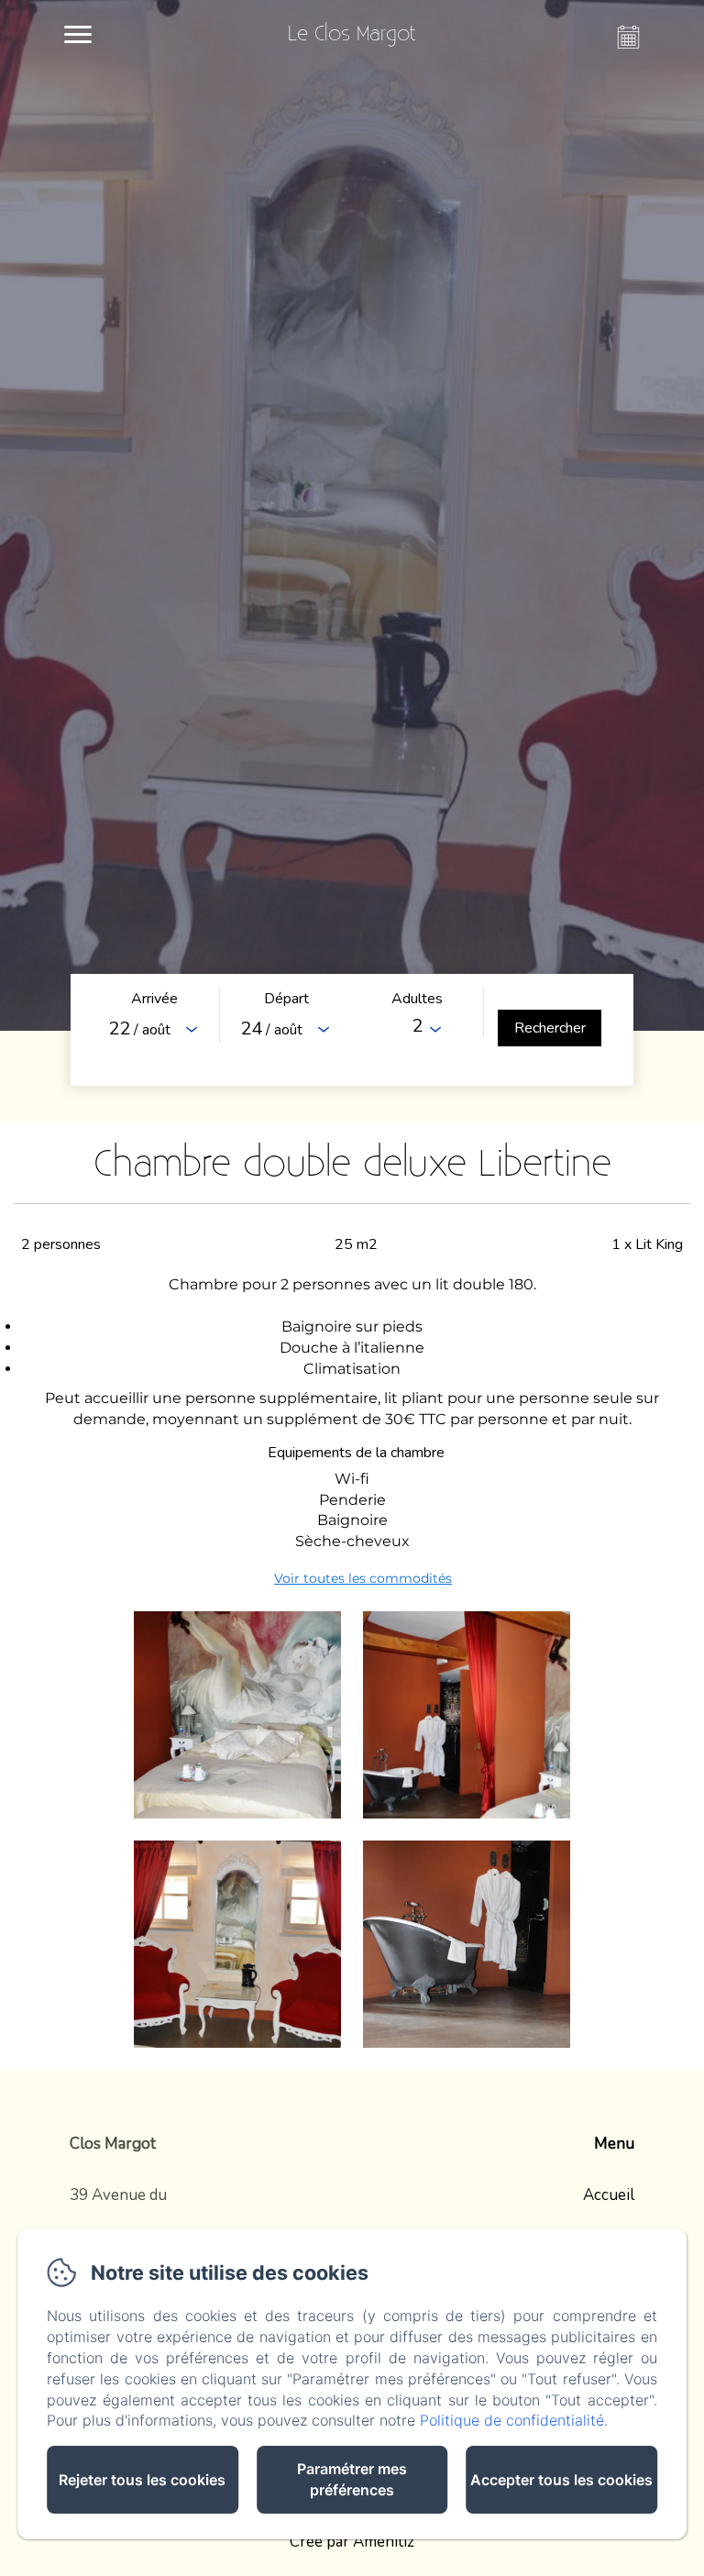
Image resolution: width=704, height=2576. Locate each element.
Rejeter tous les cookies (142, 2480)
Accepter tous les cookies (561, 2480)
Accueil (609, 2195)
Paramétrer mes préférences (352, 2479)
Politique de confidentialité (512, 2420)
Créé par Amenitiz (352, 2542)
